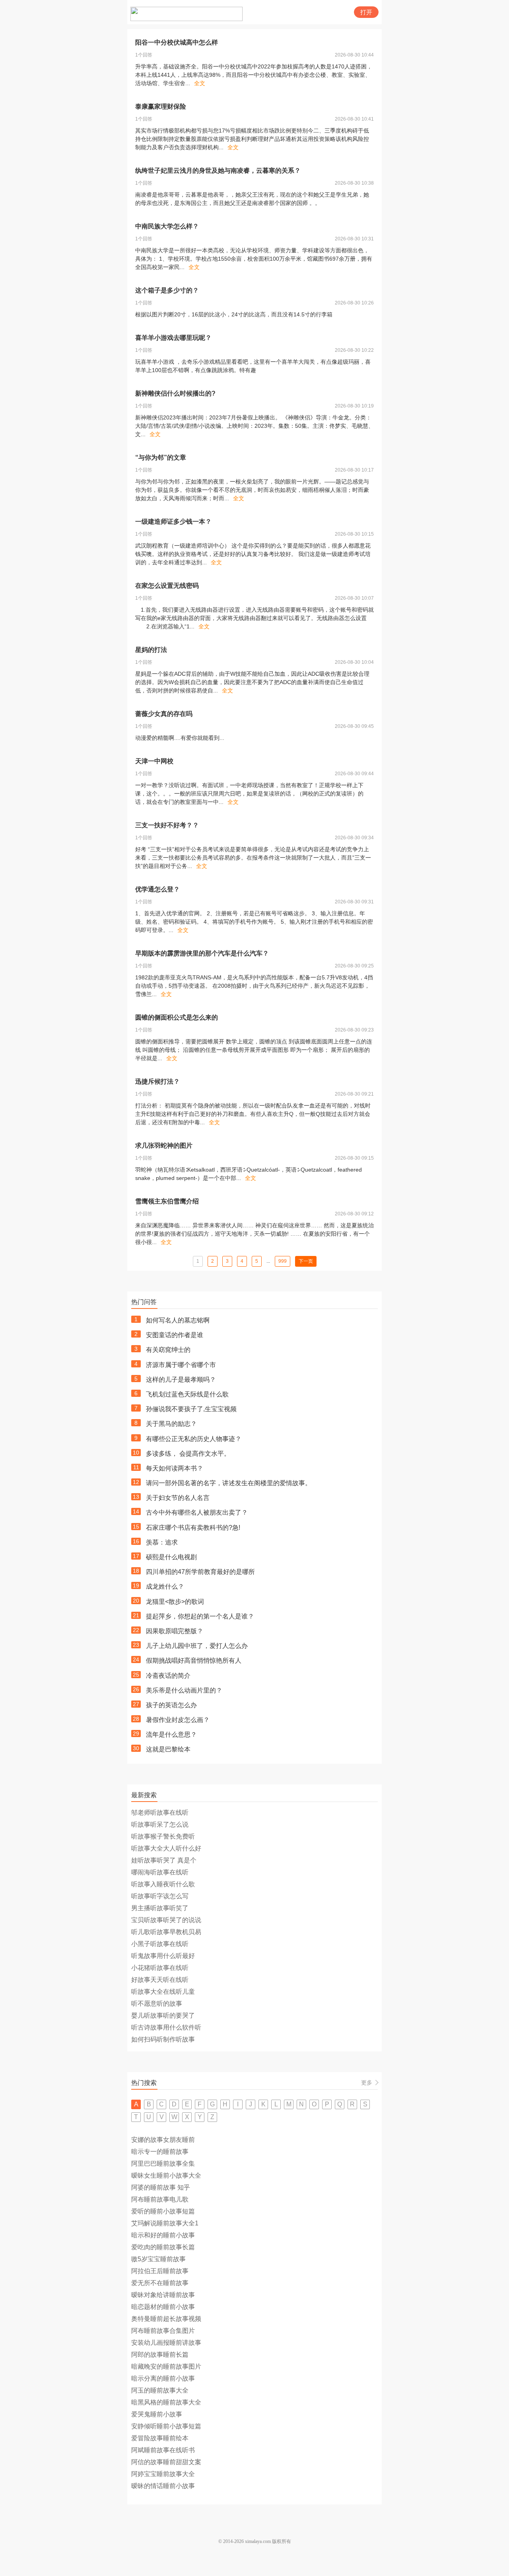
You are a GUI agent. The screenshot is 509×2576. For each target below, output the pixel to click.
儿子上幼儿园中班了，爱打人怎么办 (197, 1646)
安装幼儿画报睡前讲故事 (166, 2343)
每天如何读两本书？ (175, 1468)
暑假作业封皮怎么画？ (178, 1720)
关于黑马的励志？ (171, 1424)
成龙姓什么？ (165, 1586)
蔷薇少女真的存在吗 (164, 714)
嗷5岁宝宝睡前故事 (158, 2259)
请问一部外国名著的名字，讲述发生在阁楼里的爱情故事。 (229, 1483)
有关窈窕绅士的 (168, 1350)
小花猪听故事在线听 (160, 1968)
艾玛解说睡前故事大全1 (165, 2223)
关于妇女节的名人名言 (178, 1498)
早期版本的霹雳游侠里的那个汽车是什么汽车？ (202, 953)
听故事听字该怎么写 (160, 1896)
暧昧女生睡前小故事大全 (166, 2175)
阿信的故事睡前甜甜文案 (166, 2462)
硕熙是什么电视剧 (171, 1557)
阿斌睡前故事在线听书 (163, 2450)
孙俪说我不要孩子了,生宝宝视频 (191, 1409)
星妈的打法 (151, 650)
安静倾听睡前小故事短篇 (166, 2426)
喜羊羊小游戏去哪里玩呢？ (173, 338)
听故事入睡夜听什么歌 (163, 1884)
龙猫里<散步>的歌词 (175, 1602)
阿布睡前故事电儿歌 (160, 2199)
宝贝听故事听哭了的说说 (166, 1920)
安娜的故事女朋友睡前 (163, 2140)
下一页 (306, 1261)
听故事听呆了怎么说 (160, 1824)
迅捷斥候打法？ (157, 1081)
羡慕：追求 (162, 1542)
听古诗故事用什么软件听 (166, 2027)
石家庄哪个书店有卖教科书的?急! (193, 1528)
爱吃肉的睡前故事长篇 (163, 2247)
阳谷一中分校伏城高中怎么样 (177, 42)
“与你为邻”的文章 (161, 457)
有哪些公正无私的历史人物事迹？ (194, 1439)
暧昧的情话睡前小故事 (163, 2486)
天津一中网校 (154, 761)
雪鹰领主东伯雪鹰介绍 (167, 1201)
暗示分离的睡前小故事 (163, 2378)
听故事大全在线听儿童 (163, 1992)
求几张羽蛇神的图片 (164, 1146)
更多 (367, 2083)
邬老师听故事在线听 (160, 1813)
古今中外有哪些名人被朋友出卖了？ (197, 1512)
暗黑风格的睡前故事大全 (166, 2402)
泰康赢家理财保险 (161, 106)
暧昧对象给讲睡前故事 (163, 2295)
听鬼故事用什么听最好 (163, 1956)
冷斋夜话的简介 (168, 1676)
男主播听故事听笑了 (160, 1908)
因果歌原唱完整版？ (175, 1631)
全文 (200, 83)
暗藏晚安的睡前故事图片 (166, 2366)
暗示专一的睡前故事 (160, 2152)
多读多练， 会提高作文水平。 (188, 1454)
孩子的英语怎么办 (171, 1705)
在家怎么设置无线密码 (167, 586)
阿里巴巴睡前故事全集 (163, 2164)
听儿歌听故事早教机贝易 (166, 1932)
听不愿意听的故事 (157, 2004)
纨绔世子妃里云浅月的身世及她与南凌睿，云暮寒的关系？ (218, 171)
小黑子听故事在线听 (160, 1944)
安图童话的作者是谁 (175, 1335)
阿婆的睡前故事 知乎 (161, 2187)
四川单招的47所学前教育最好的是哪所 (200, 1572)
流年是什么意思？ (171, 1735)
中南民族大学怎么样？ (167, 226)
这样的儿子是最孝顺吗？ (181, 1380)
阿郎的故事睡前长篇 (160, 2355)
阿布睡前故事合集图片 (163, 2331)
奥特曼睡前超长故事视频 (166, 2319)
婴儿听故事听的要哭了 (163, 2015)
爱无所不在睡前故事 (160, 2283)
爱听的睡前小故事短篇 (163, 2211)
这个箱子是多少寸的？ (167, 290)
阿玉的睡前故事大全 (160, 2390)
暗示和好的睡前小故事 (163, 2235)
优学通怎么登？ (157, 889)
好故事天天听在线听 (160, 1980)
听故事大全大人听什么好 (166, 1848)
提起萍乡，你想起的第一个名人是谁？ (200, 1616)
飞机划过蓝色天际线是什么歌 (187, 1394)
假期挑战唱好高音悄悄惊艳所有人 (194, 1660)
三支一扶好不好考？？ (167, 825)
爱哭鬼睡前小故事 (157, 2414)
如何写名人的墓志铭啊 (178, 1320)
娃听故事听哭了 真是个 (164, 1860)
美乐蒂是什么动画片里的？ (184, 1690)
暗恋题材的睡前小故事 (163, 2307)
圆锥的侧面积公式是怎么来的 (177, 1017)
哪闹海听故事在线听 (160, 1872)
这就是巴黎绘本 (168, 1749)
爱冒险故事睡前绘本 (160, 2438)
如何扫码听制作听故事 (163, 2039)
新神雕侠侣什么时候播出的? (175, 393)
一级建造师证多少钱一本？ (173, 522)
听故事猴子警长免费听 (163, 1836)
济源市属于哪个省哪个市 (181, 1365)
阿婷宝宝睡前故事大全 (163, 2474)
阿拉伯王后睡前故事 (160, 2271)
